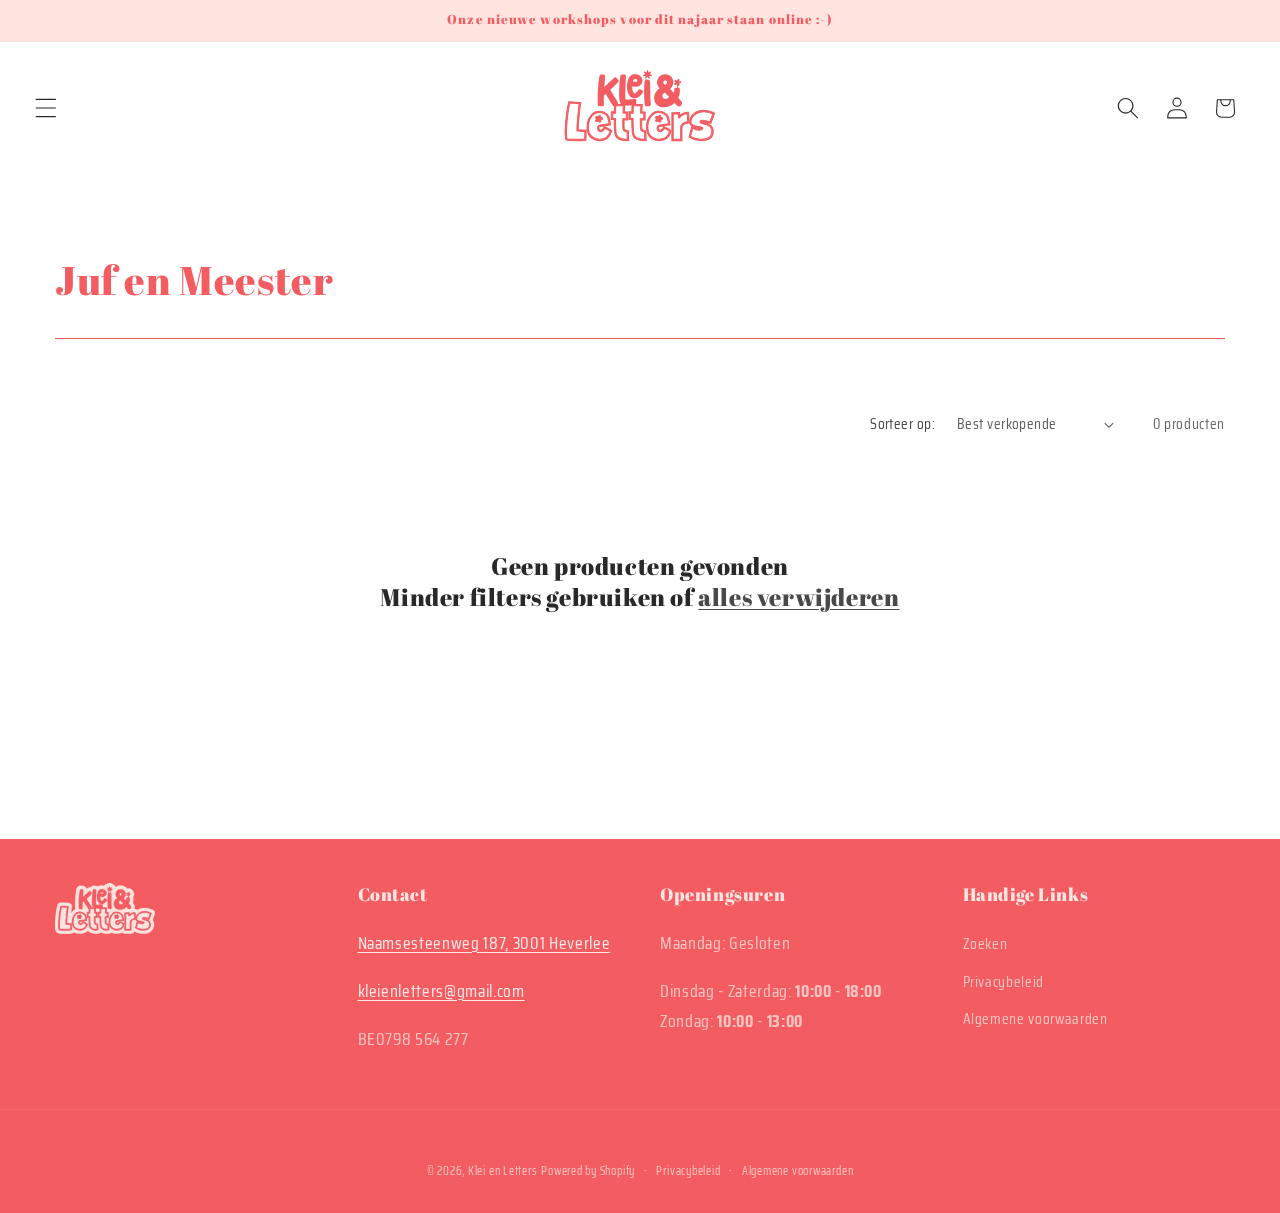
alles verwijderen (798, 597)
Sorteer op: (902, 424)
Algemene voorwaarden (1035, 1019)
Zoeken (985, 944)
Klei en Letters (503, 1170)
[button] (46, 108)
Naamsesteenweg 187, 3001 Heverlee (484, 943)
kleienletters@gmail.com (441, 991)
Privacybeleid (1004, 982)
